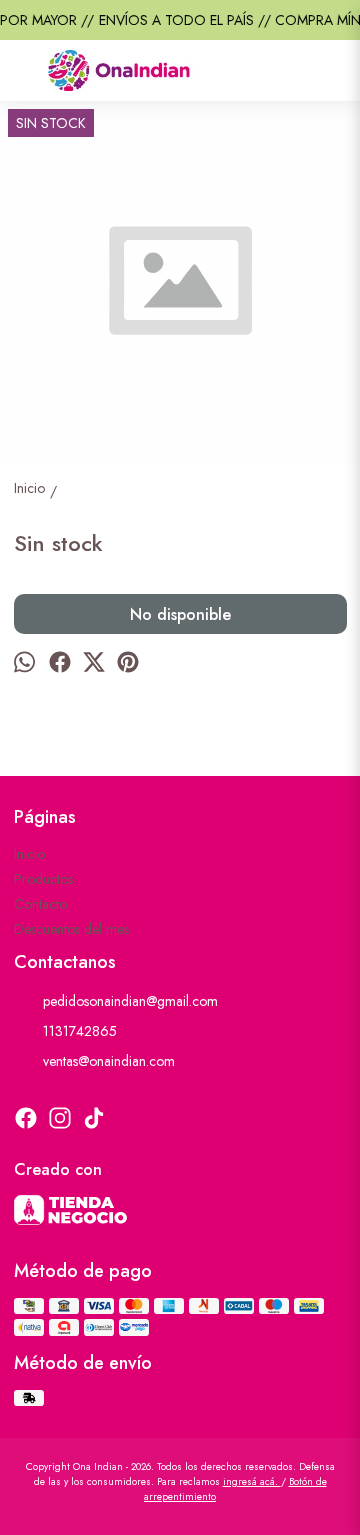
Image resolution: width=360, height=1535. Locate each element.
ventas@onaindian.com (109, 1061)
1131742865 (80, 1031)
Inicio (29, 854)
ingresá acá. (252, 1481)
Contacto (40, 904)
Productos (43, 879)
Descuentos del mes (71, 929)
